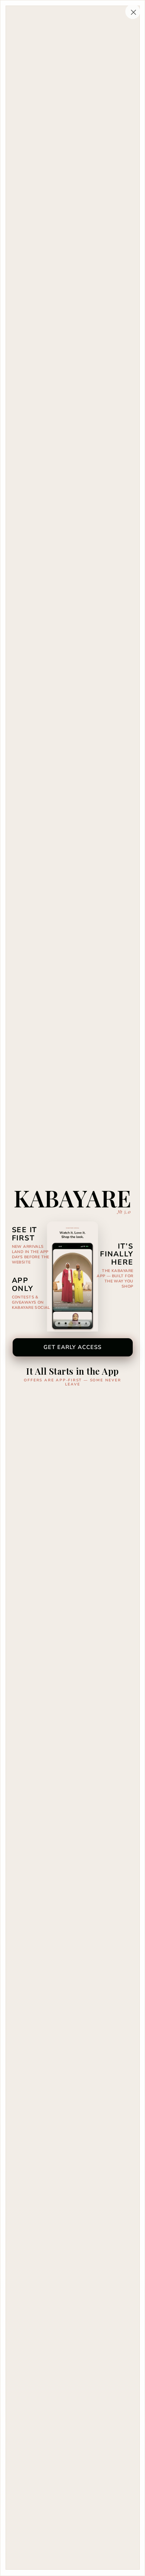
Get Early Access (73, 1347)
